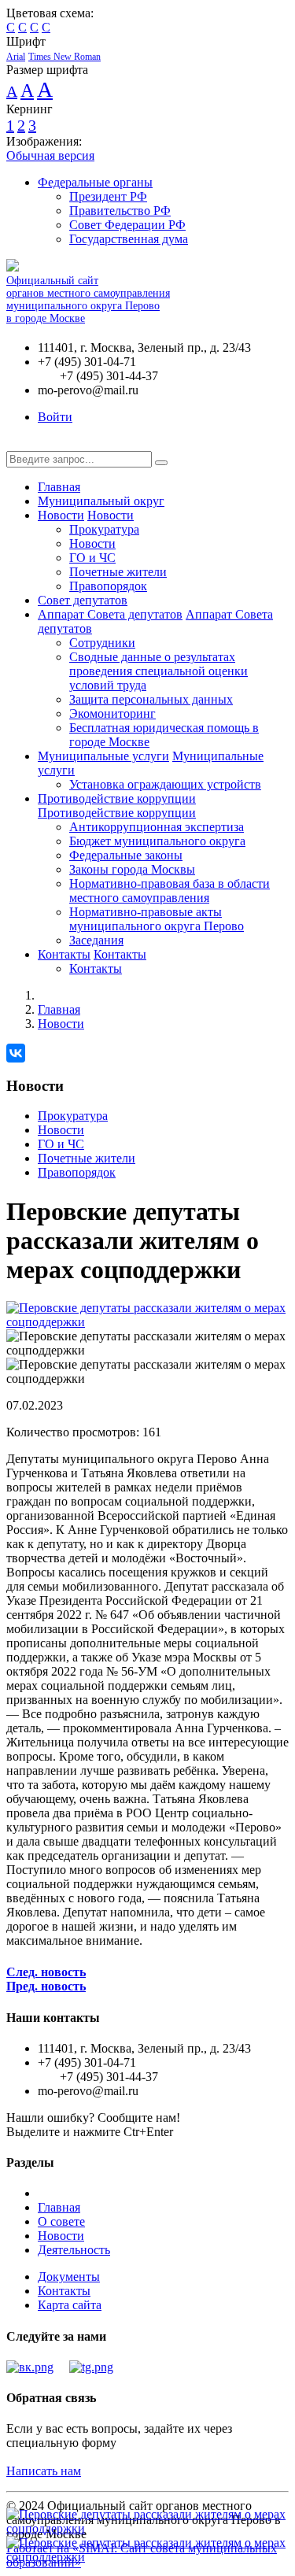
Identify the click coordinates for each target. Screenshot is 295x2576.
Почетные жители (118, 572)
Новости (61, 515)
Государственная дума (129, 239)
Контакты (64, 954)
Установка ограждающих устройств (165, 784)
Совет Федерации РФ (127, 225)
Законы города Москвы (132, 869)
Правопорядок (108, 586)
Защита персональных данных (151, 699)
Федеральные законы (126, 855)
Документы (69, 2277)
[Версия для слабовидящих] (18, 444)
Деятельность (74, 2250)
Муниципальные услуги (103, 756)
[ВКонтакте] (16, 1053)
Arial (16, 57)
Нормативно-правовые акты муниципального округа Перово (157, 919)
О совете (61, 2221)
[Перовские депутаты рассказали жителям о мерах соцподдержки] (147, 1322)
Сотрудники (102, 643)
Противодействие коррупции (117, 798)
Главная (59, 487)
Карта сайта (70, 2305)
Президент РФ (108, 196)
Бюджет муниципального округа (157, 841)
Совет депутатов (83, 600)
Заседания (96, 940)
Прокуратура (104, 529)
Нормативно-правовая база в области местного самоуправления (170, 891)
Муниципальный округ (101, 501)
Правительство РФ (120, 211)
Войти (55, 417)
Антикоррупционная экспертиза (157, 827)
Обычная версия (50, 155)
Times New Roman (65, 57)
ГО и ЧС (92, 558)
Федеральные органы (95, 182)
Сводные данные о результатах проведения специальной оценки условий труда (159, 671)
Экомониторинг (112, 713)
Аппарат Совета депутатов (110, 614)
